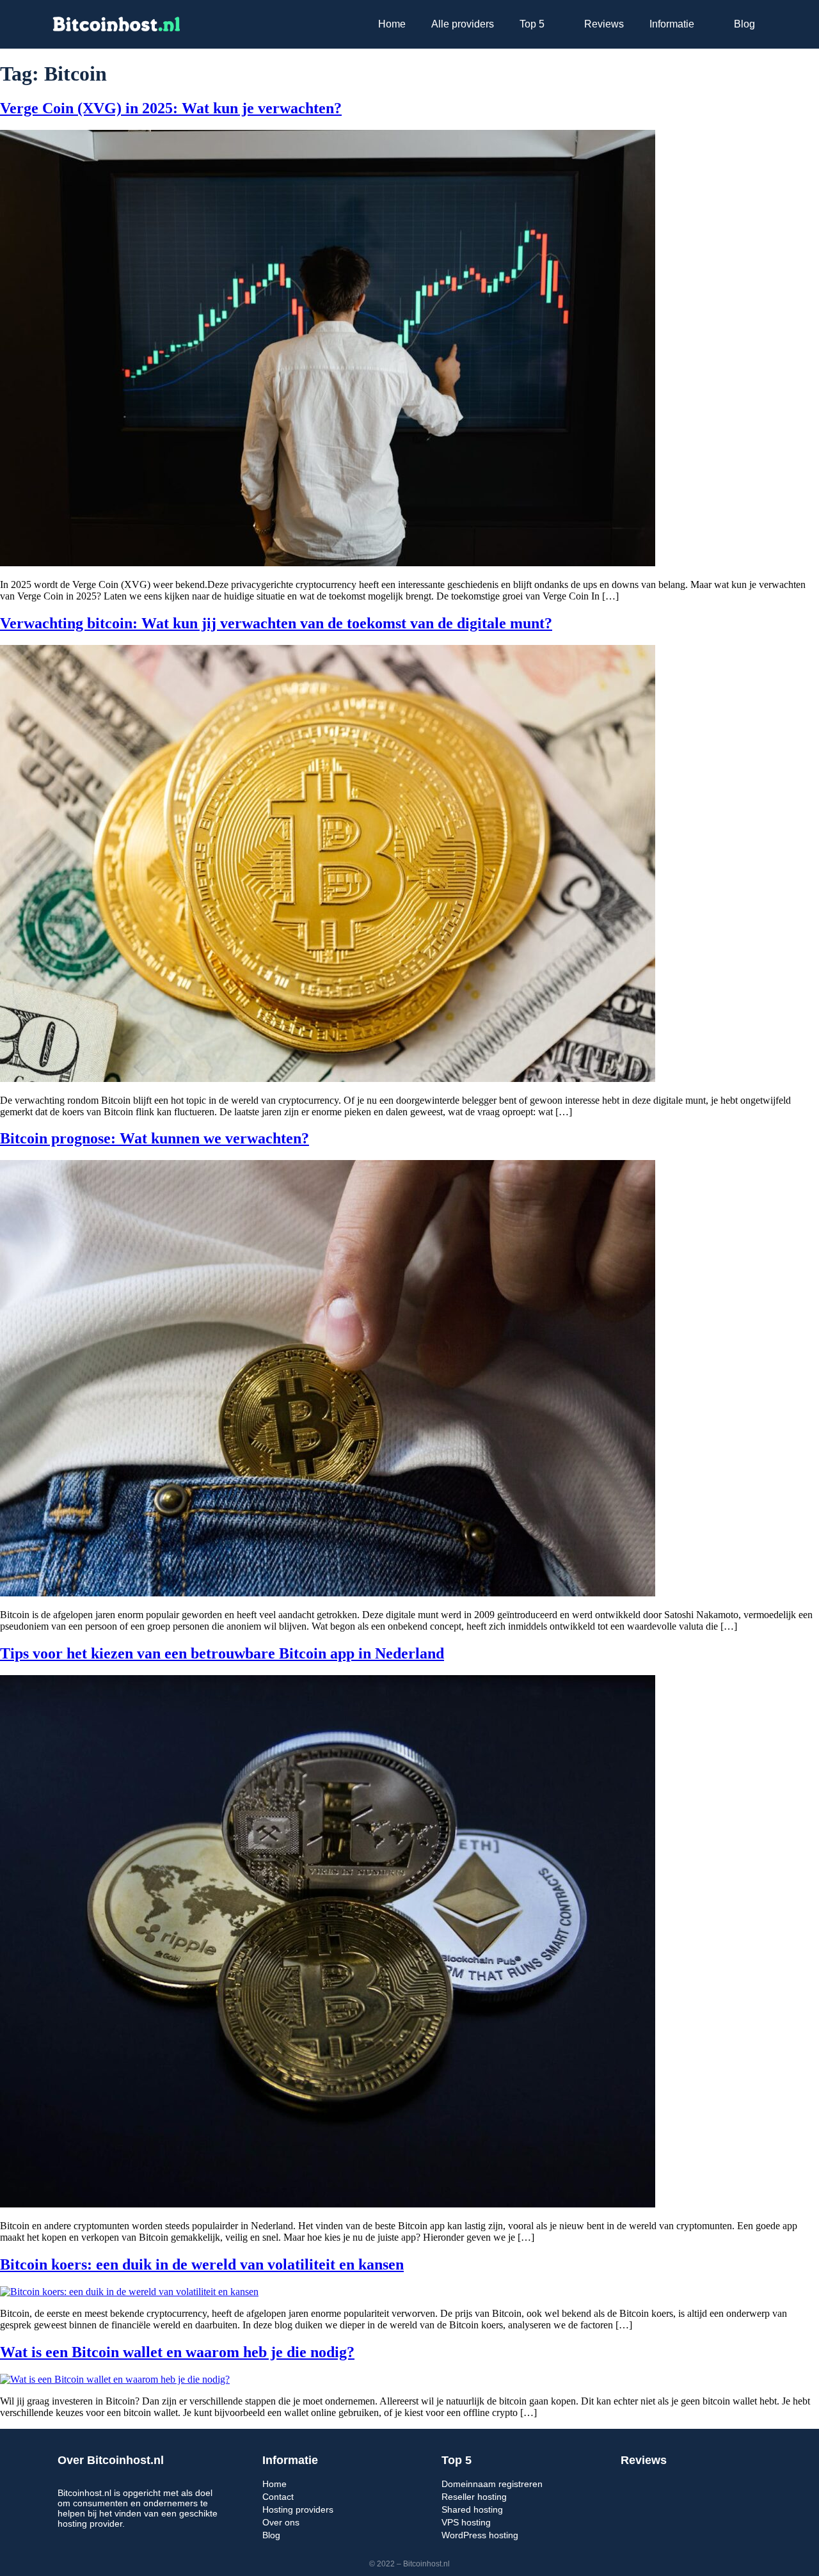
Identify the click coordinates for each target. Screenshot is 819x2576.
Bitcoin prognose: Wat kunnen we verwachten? (155, 1138)
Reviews (604, 24)
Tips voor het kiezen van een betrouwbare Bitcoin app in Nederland (222, 1653)
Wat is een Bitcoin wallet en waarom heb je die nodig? (177, 2352)
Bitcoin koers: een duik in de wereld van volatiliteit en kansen (202, 2264)
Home (392, 24)
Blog (744, 24)
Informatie (672, 24)
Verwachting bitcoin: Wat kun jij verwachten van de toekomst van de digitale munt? (276, 623)
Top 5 (532, 24)
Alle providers (463, 24)
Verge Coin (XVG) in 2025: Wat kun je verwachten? (171, 108)
